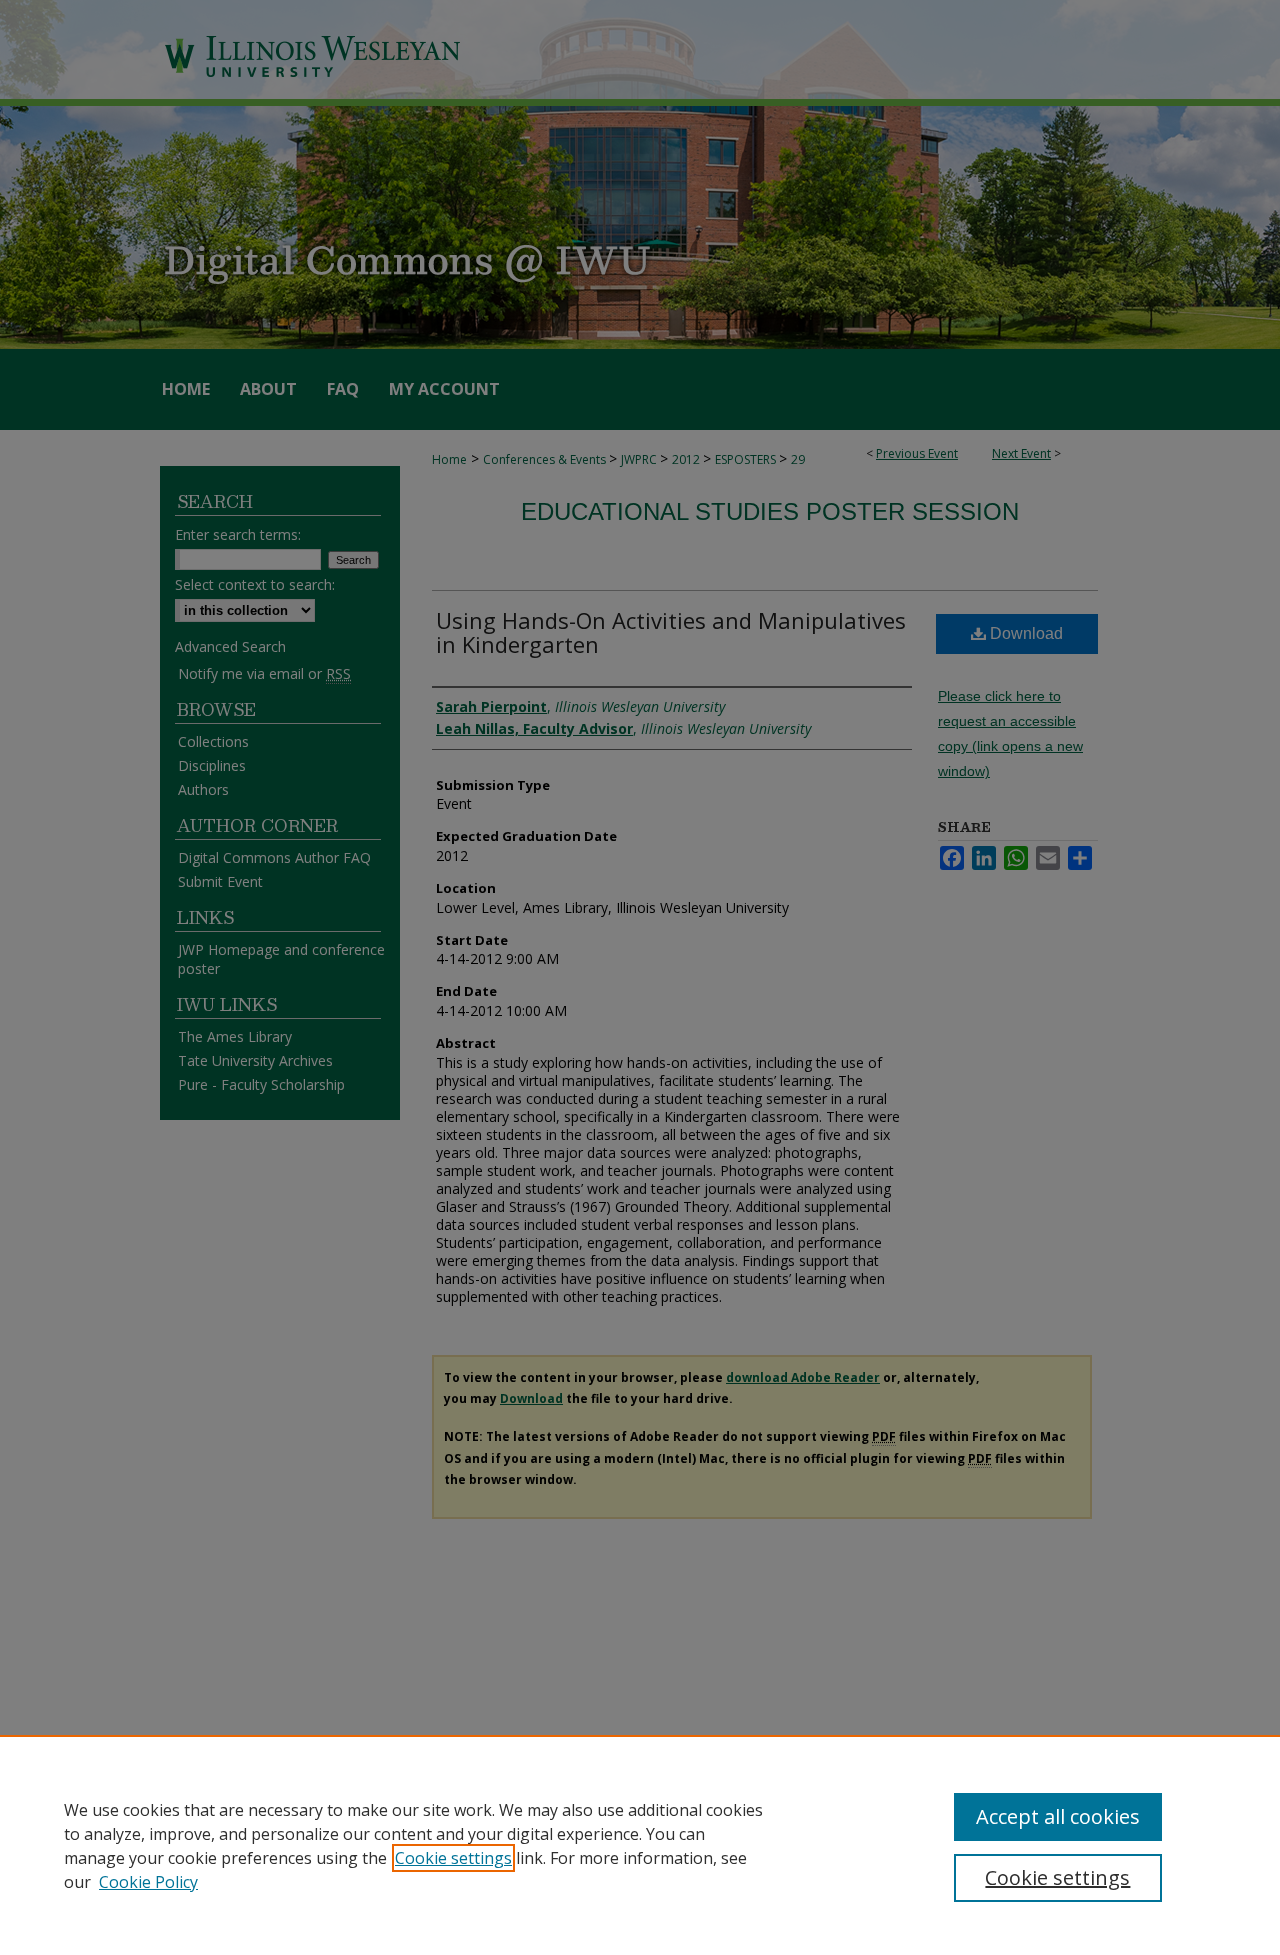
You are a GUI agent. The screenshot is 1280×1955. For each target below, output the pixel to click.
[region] (640, 1845)
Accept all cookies (1058, 1816)
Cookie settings (453, 1858)
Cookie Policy (148, 1882)
